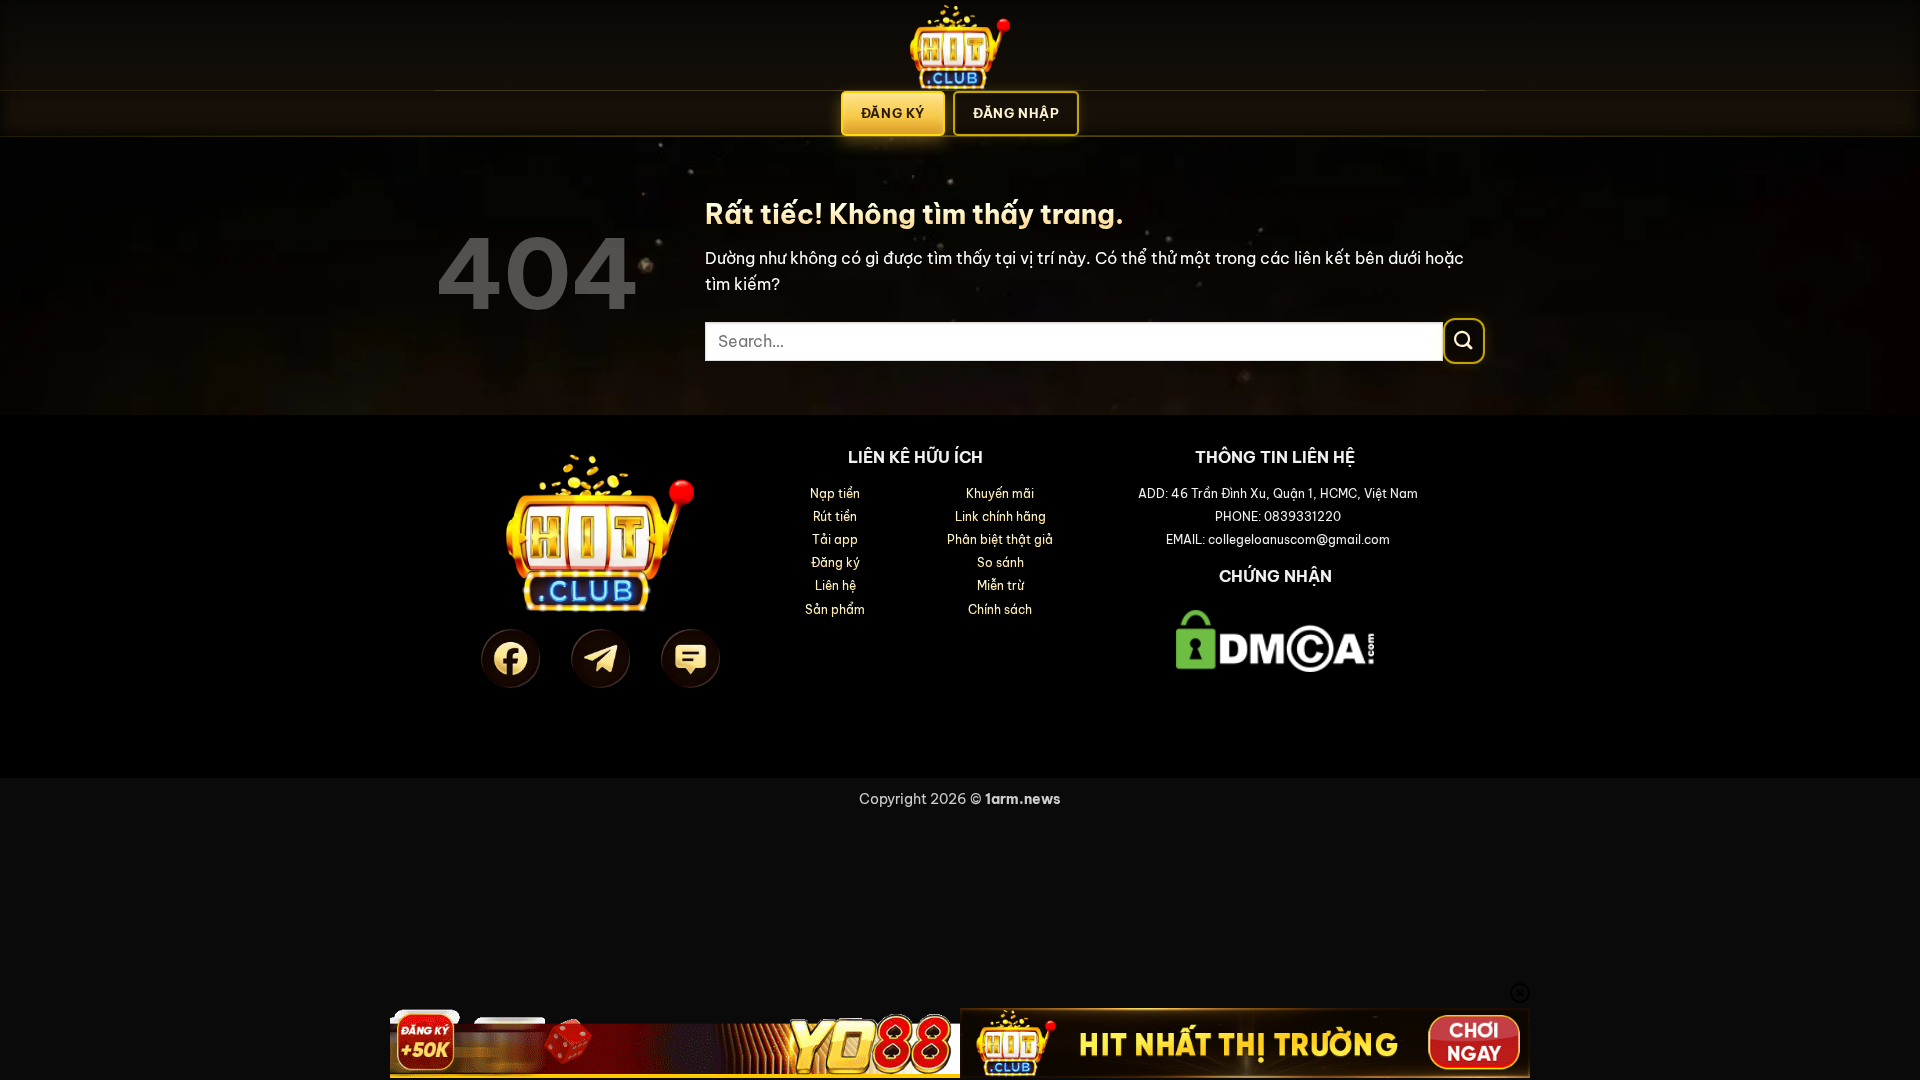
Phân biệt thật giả (1000, 539)
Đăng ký (835, 562)
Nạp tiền (835, 493)
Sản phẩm (835, 609)
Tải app (835, 539)
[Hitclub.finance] (960, 45)
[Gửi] (1464, 341)
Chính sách (1000, 609)
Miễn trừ (1000, 585)
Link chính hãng (1000, 516)
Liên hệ (835, 585)
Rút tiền (835, 516)
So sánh (1000, 562)
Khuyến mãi (1000, 493)
